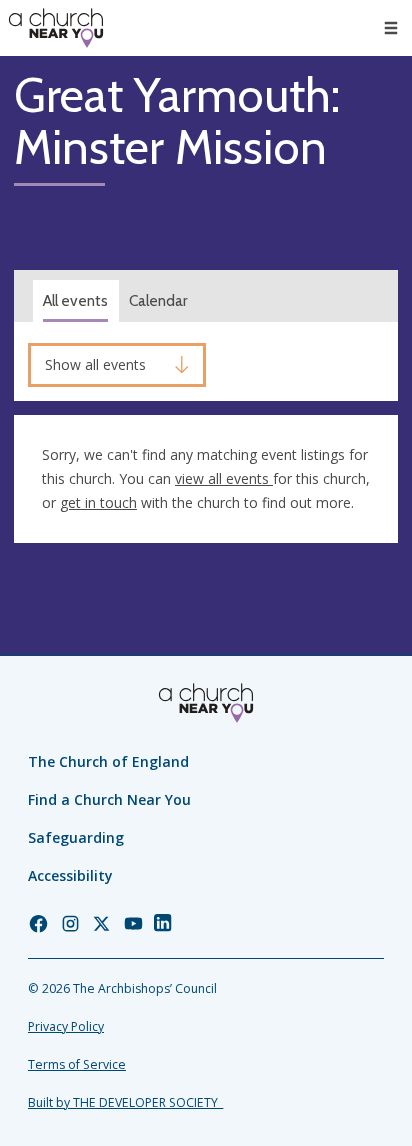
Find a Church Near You (109, 799)
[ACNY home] (56, 28)
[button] (391, 28)
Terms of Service (77, 1064)
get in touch (98, 502)
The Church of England (108, 761)
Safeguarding (76, 837)
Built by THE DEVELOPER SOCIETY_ (125, 1102)
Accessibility (70, 875)
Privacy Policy (66, 1026)
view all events (224, 478)
